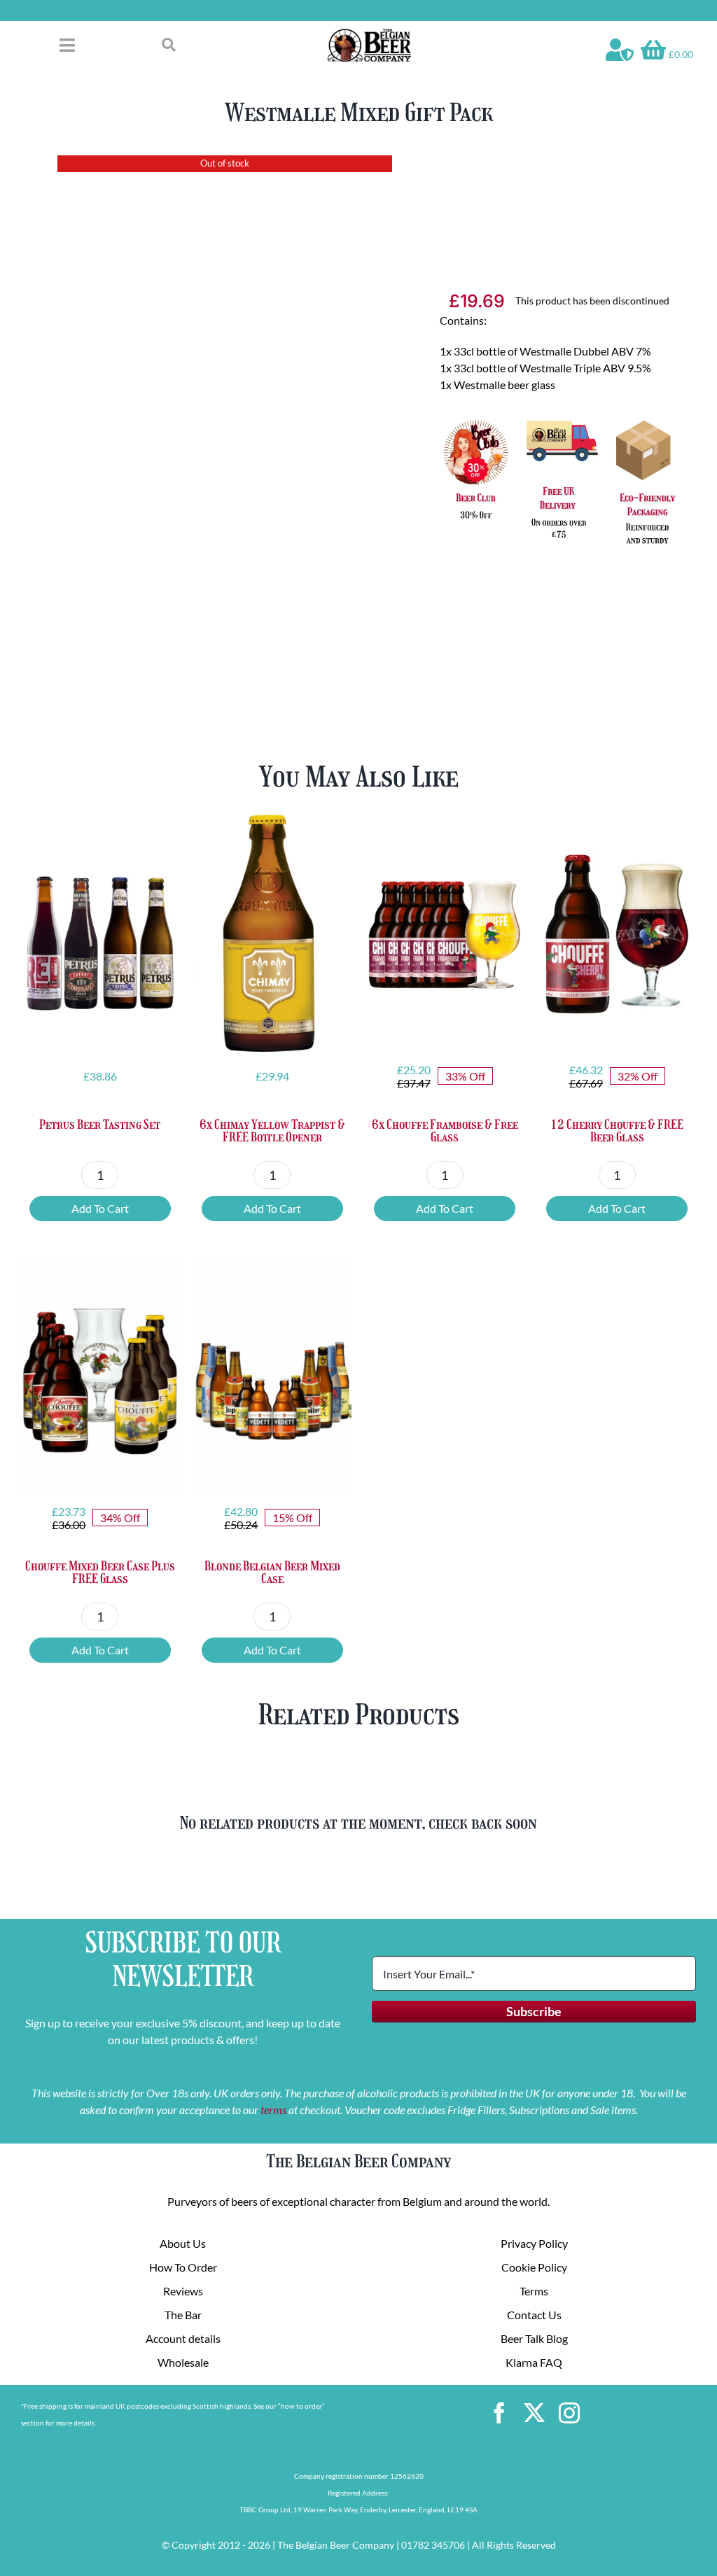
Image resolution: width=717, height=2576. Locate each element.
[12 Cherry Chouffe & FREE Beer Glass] (617, 933)
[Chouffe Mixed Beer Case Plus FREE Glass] (100, 1375)
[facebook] (499, 2413)
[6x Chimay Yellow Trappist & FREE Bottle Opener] (272, 933)
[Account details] (620, 50)
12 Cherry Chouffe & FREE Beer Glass (617, 1131)
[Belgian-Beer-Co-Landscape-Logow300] (369, 33)
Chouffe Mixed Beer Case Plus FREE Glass (100, 1572)
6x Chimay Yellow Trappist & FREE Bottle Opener (272, 1131)
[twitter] (534, 2413)
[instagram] (569, 2413)
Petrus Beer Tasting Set (100, 1125)
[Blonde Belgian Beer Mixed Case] (272, 1375)
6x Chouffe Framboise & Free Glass (445, 1131)
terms (273, 2110)
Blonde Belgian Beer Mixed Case (272, 1572)
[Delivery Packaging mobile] (559, 420)
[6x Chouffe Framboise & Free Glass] (445, 933)
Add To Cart (100, 1208)
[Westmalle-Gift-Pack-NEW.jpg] (225, 407)
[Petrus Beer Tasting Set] (100, 933)
